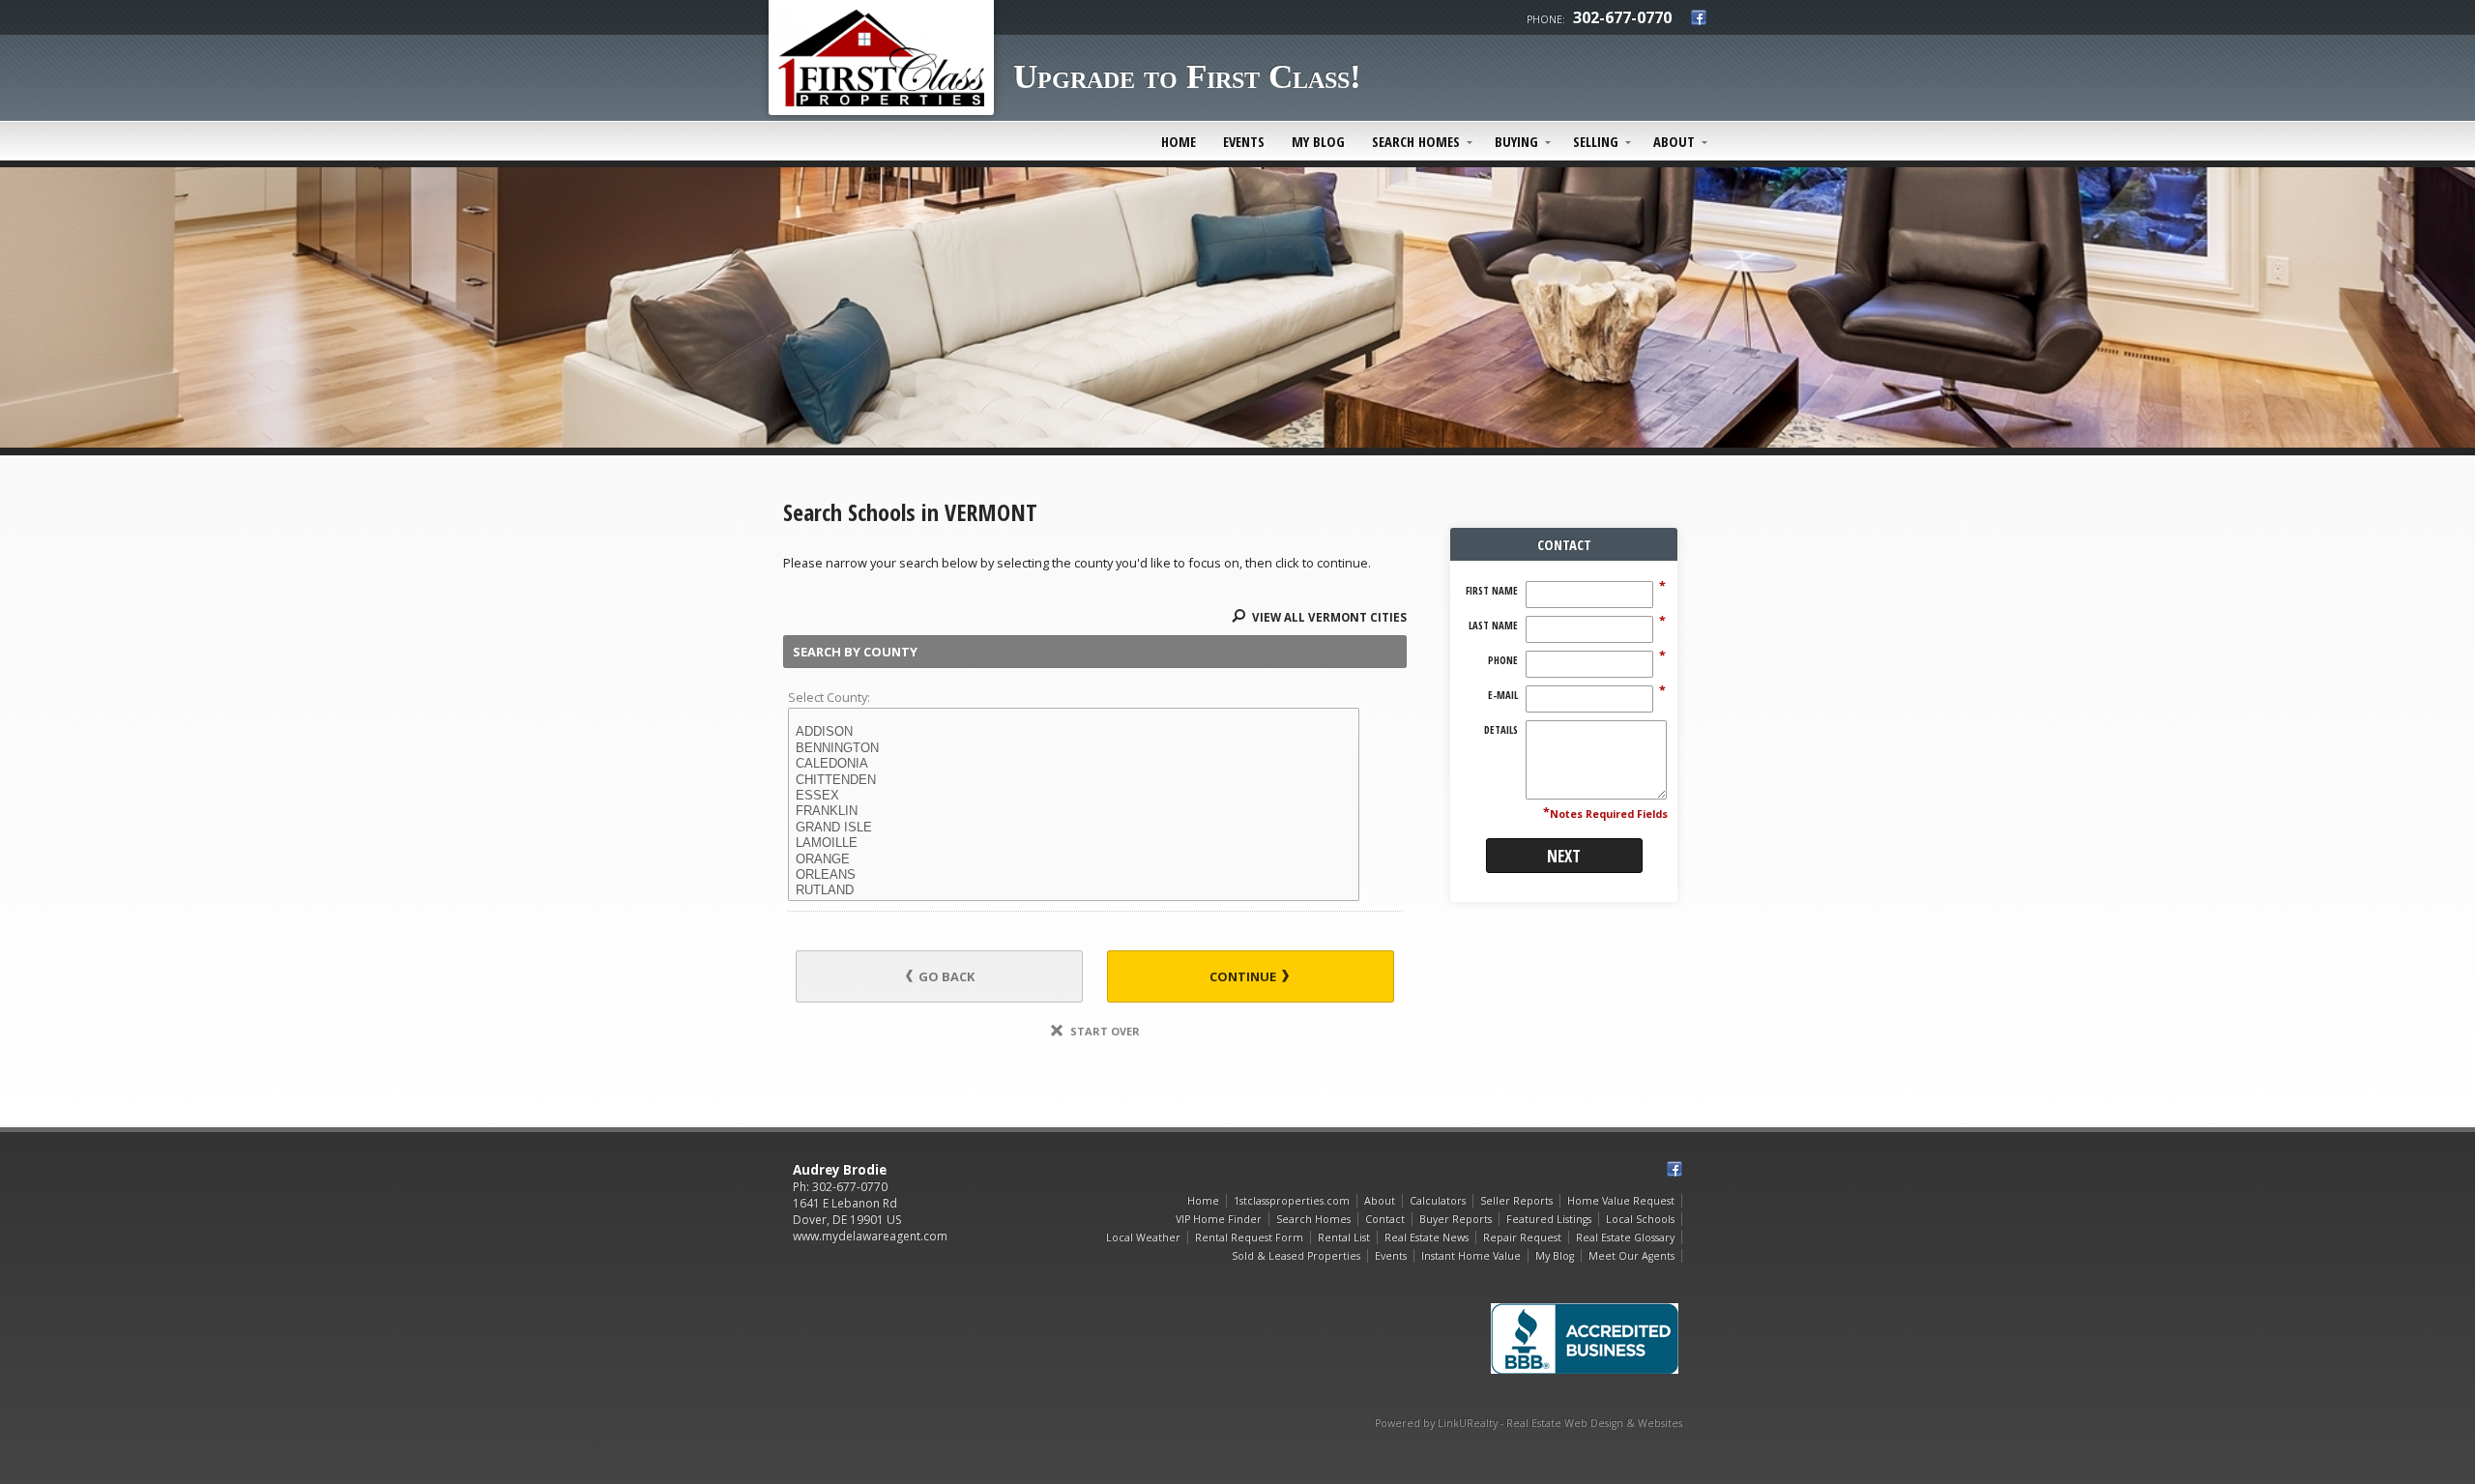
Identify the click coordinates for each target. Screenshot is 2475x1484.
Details (1501, 730)
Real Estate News (1427, 1237)
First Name (1492, 591)
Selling (1596, 141)
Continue (1244, 976)
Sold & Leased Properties (1296, 1256)
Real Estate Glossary (1625, 1237)
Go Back (945, 976)
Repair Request (1522, 1237)
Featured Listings (1549, 1219)
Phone (1503, 660)
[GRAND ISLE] (1074, 828)
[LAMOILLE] (1074, 843)
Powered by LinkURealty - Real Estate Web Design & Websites (1529, 1423)
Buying (1516, 141)
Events (1244, 141)
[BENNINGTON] (1074, 748)
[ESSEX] (1074, 796)
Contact (1385, 1219)
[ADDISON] (1074, 732)
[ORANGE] (1074, 859)
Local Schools (1640, 1219)
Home (1179, 141)
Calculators (1438, 1201)
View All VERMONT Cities (1328, 617)
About (1674, 141)
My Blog (1318, 141)
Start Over (1104, 1031)
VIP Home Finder (1219, 1219)
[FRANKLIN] (1074, 811)
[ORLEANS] (1074, 875)
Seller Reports (1516, 1201)
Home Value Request (1621, 1201)
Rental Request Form (1249, 1237)
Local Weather (1143, 1237)
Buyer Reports (1456, 1219)
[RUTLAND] (1074, 890)
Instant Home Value (1471, 1256)
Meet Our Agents (1631, 1256)
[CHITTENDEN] (1074, 780)
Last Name (1493, 626)
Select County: (829, 697)
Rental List (1344, 1237)
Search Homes (1416, 141)
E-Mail (1503, 695)
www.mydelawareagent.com (870, 1236)
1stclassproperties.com (1292, 1201)
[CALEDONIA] (1074, 764)
